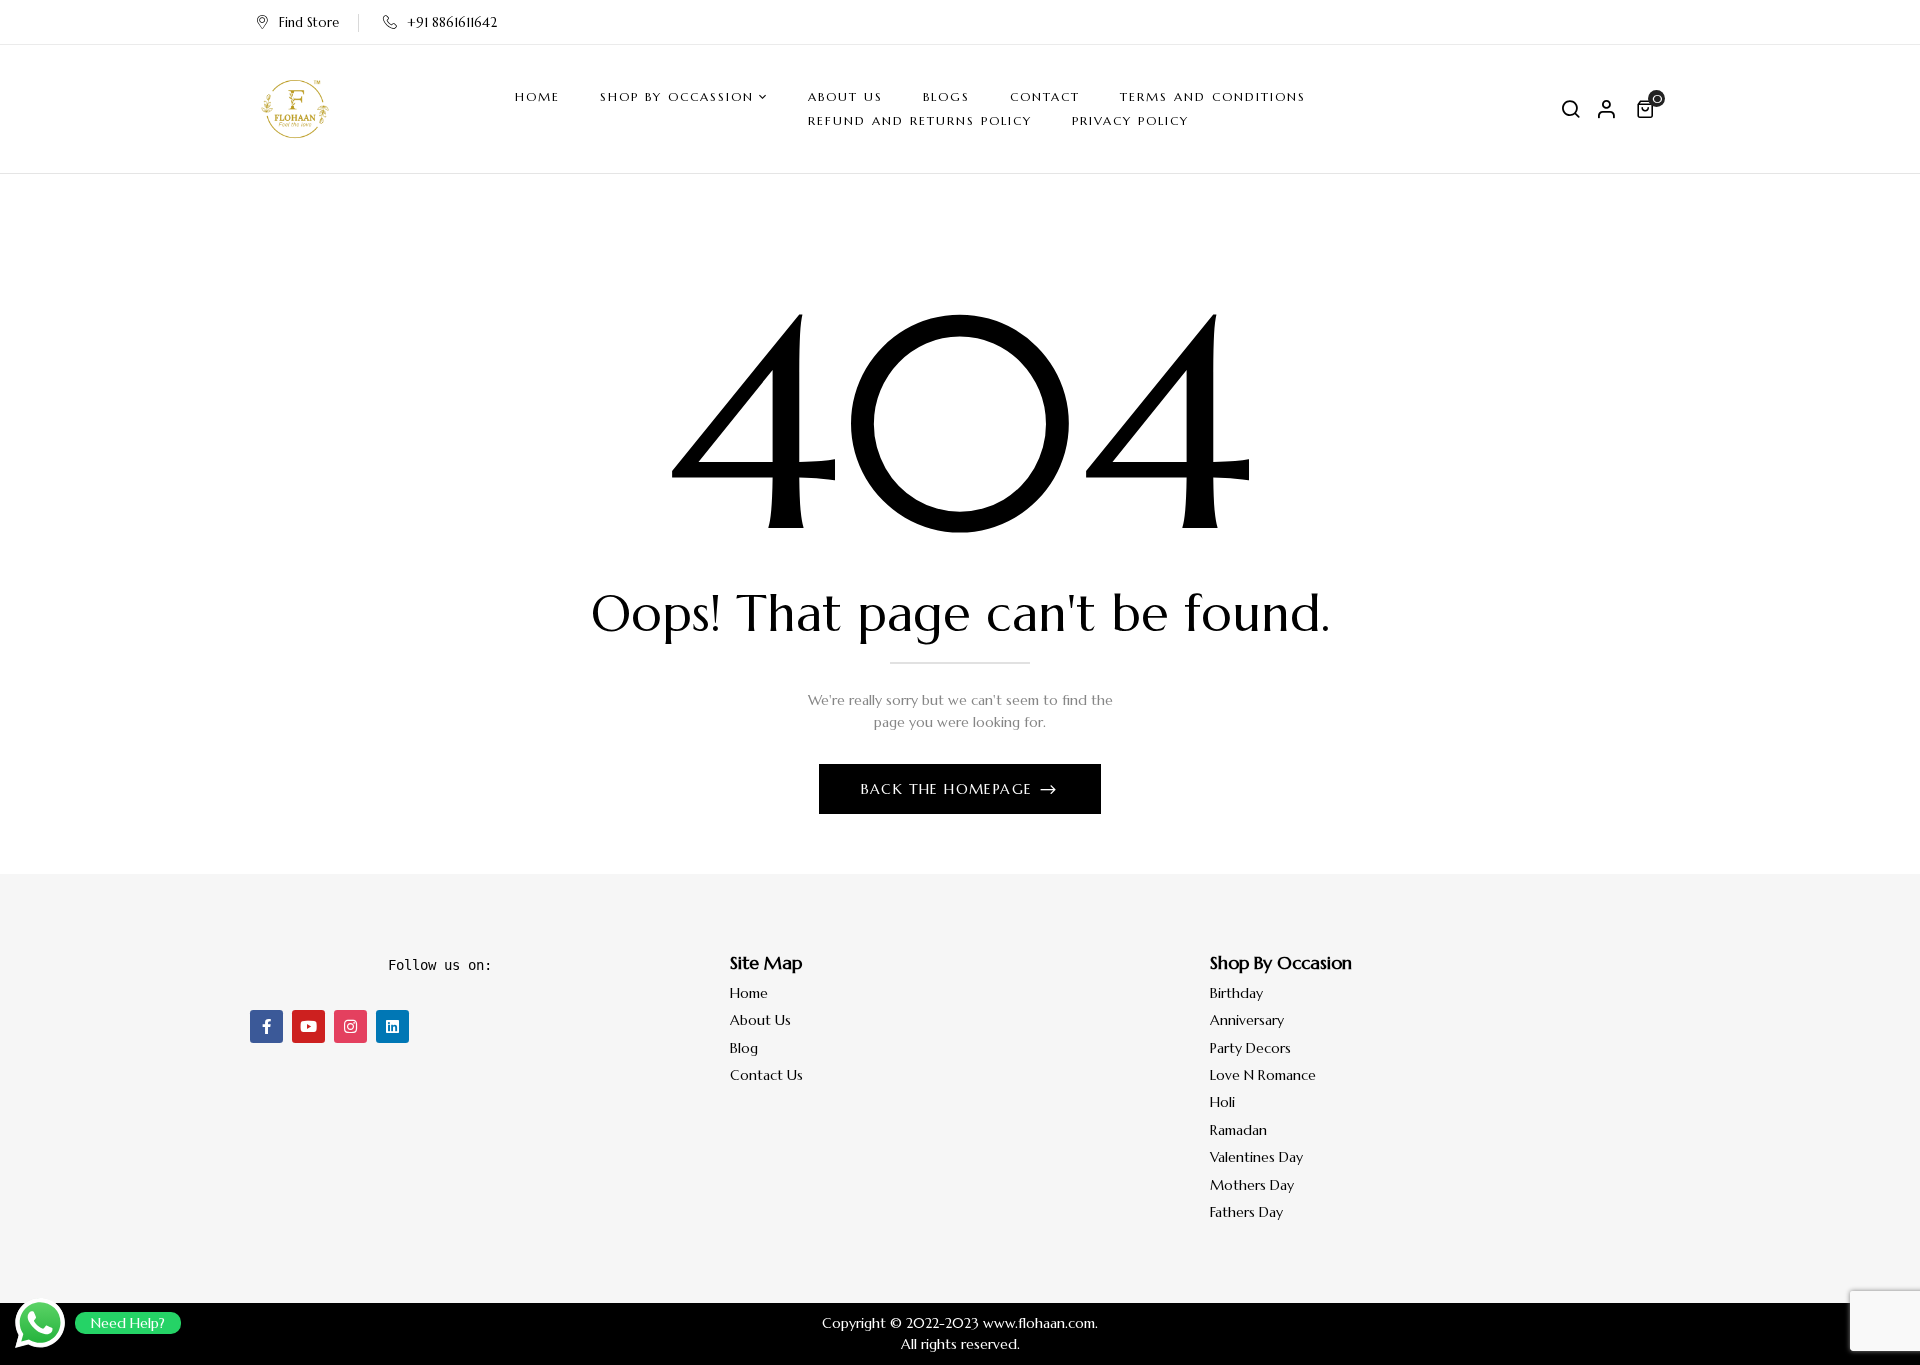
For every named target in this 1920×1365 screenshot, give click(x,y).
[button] (1648, 109)
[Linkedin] (392, 1026)
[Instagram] (350, 1026)
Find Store (309, 22)
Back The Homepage (949, 789)
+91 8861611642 (452, 22)
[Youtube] (308, 1026)
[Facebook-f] (266, 1026)
